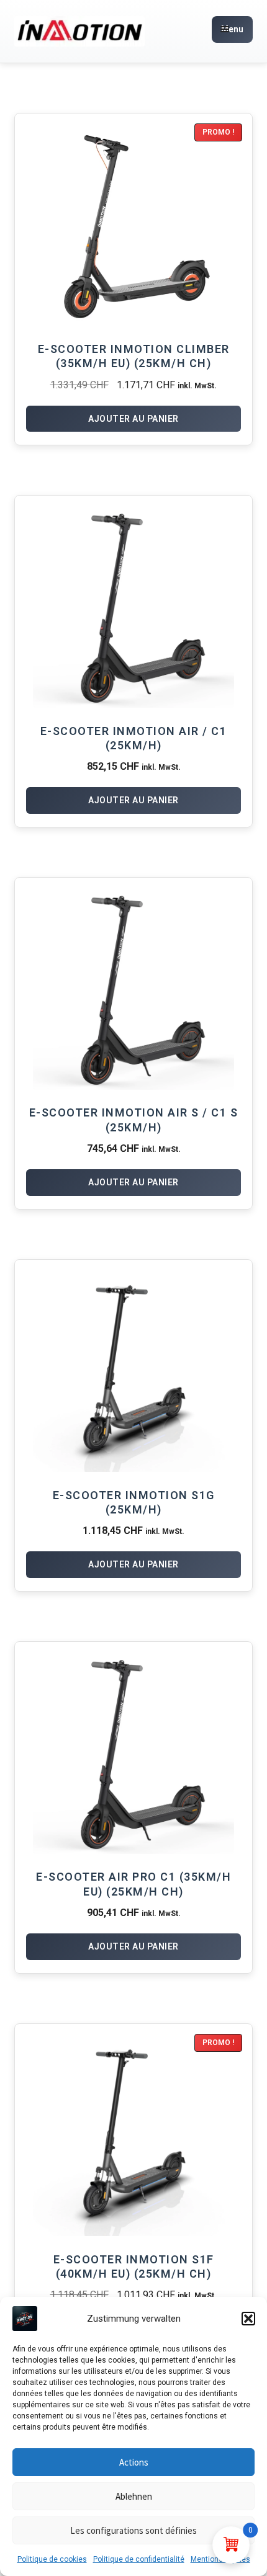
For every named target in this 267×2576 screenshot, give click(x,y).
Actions (134, 2462)
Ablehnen (134, 2496)
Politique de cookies (52, 2559)
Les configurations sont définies (133, 2530)
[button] (248, 2319)
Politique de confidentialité (139, 2559)
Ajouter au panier (133, 419)
